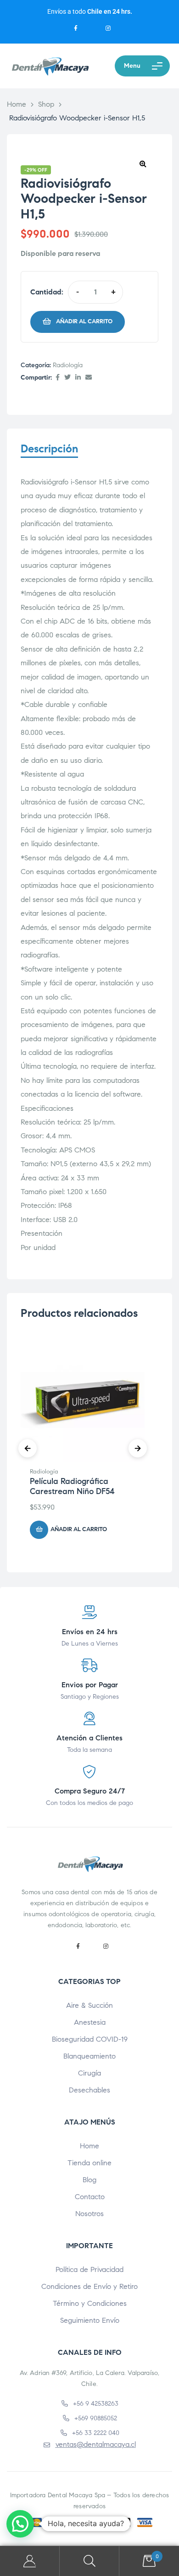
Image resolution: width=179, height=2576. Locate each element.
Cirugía (89, 2073)
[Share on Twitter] (67, 378)
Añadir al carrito (84, 321)
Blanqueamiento (89, 2056)
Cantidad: (47, 292)
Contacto (90, 2197)
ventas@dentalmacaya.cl (96, 2444)
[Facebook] (76, 29)
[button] (143, 163)
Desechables (89, 2090)
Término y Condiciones (90, 2303)
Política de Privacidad (89, 2269)
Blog (89, 2180)
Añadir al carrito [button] (79, 1529)
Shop (46, 104)
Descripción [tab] (49, 449)
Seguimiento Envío (90, 2320)
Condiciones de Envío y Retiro (89, 2286)
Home (17, 104)
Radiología (68, 365)
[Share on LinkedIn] (78, 378)
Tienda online (89, 2163)
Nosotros (89, 2214)
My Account (30, 2561)
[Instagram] (108, 29)
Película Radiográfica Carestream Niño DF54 (72, 1486)
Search (89, 2561)
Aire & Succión (89, 2005)
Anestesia (90, 2022)
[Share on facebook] (58, 378)
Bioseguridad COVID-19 (90, 2039)
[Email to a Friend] (89, 378)
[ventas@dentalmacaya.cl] (47, 2445)
